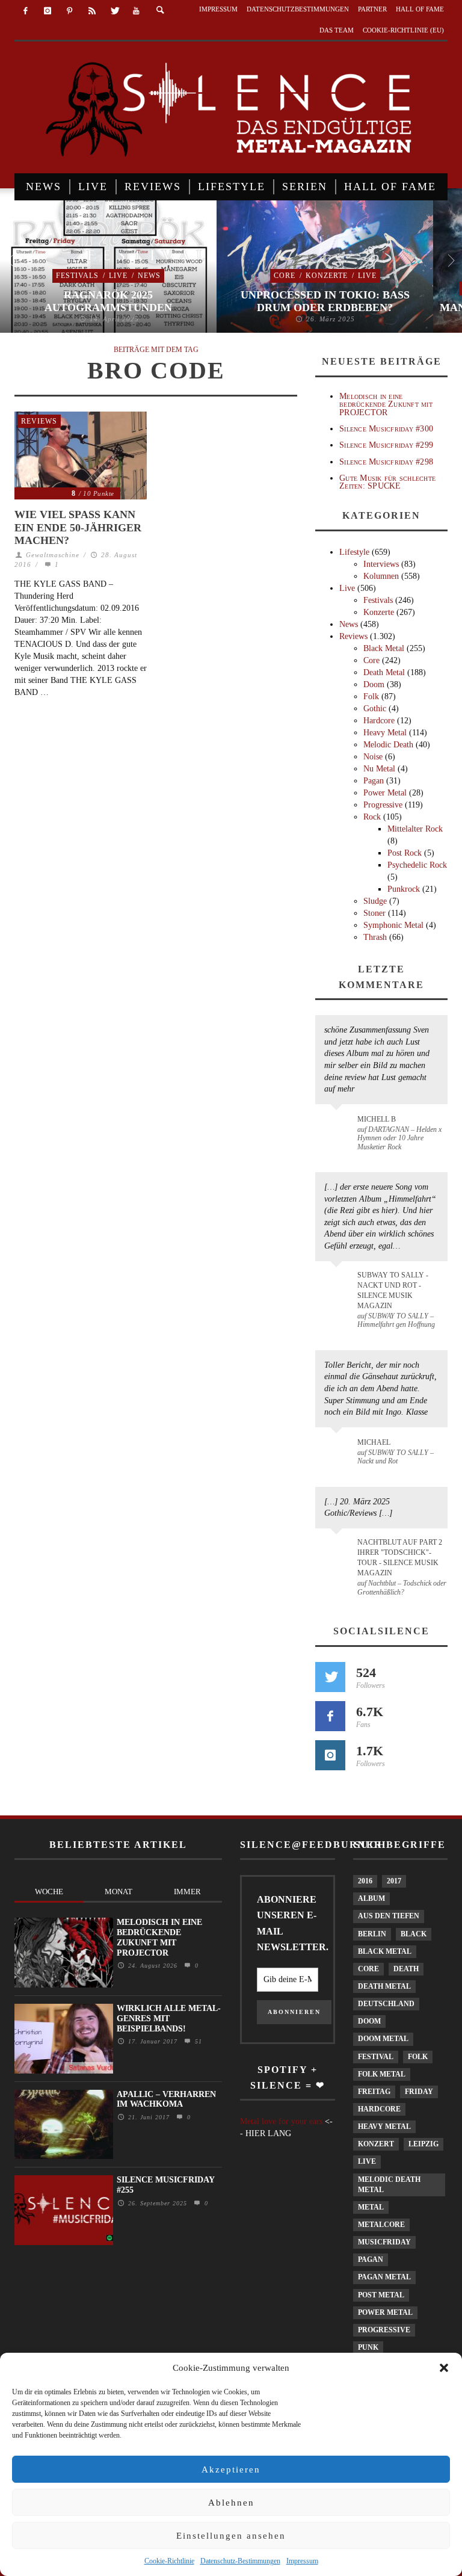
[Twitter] (114, 11)
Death (406, 1969)
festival (376, 2057)
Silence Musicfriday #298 (386, 462)
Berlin (372, 1934)
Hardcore (379, 721)
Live (118, 276)
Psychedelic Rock (417, 865)
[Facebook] (26, 11)
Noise (373, 757)
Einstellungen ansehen (231, 2536)
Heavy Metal (385, 733)
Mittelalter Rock (415, 829)
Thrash (375, 937)
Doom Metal (383, 2039)
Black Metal (384, 648)
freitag (374, 2092)
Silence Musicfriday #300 (386, 429)
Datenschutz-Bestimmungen (240, 2561)
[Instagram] (48, 11)
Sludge (375, 901)
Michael (374, 1442)
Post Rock (405, 853)
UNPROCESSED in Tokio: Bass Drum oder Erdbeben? (325, 301)
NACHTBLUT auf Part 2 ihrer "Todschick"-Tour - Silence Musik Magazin (400, 1558)
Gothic (375, 709)
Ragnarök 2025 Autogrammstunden (108, 301)
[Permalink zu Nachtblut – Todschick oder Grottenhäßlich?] (338, 1549)
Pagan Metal (384, 2277)
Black (414, 1934)
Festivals (77, 276)
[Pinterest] (70, 11)
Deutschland (386, 2004)
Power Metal (385, 793)
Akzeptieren (231, 2469)
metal (371, 2207)
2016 (365, 1881)
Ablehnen (231, 2503)
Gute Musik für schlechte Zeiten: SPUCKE (387, 482)
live (367, 2161)
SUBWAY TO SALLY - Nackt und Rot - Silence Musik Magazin (393, 1290)
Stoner (374, 913)
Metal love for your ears (281, 2121)
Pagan (374, 781)
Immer (187, 1892)
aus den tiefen (389, 1916)
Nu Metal (379, 769)
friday (419, 2092)
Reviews (39, 421)
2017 (394, 1881)
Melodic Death (388, 745)
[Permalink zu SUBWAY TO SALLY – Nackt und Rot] (338, 1448)
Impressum (302, 2561)
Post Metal (381, 2295)
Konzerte (327, 276)
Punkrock (404, 889)
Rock (372, 817)
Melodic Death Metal (389, 2185)
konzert (376, 2144)
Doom (374, 684)
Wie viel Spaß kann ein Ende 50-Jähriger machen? (78, 527)
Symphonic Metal (393, 925)
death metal (384, 1986)
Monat (119, 1892)
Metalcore (381, 2225)
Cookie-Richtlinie (169, 2561)
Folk (371, 697)
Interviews (381, 564)
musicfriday (384, 2242)
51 (197, 2041)
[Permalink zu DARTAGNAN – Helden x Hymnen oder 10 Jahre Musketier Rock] (338, 1125)
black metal (385, 1951)
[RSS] (92, 11)
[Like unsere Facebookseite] (330, 1716)
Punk (368, 2347)
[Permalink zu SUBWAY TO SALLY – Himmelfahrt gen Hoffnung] (338, 1282)
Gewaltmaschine (53, 555)
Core (285, 276)
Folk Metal (382, 2074)
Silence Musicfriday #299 (386, 445)
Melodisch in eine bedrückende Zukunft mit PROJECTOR (386, 404)
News (149, 276)
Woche (49, 1892)
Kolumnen (381, 576)
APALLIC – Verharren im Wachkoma (166, 2099)
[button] (444, 2368)
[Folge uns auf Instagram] (330, 1755)
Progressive (383, 805)
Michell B (377, 1119)
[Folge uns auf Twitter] (330, 1677)
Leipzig (423, 2144)
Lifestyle (354, 552)
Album (371, 1898)
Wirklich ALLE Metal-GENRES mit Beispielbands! (169, 2018)
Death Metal (384, 672)
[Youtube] (136, 11)
